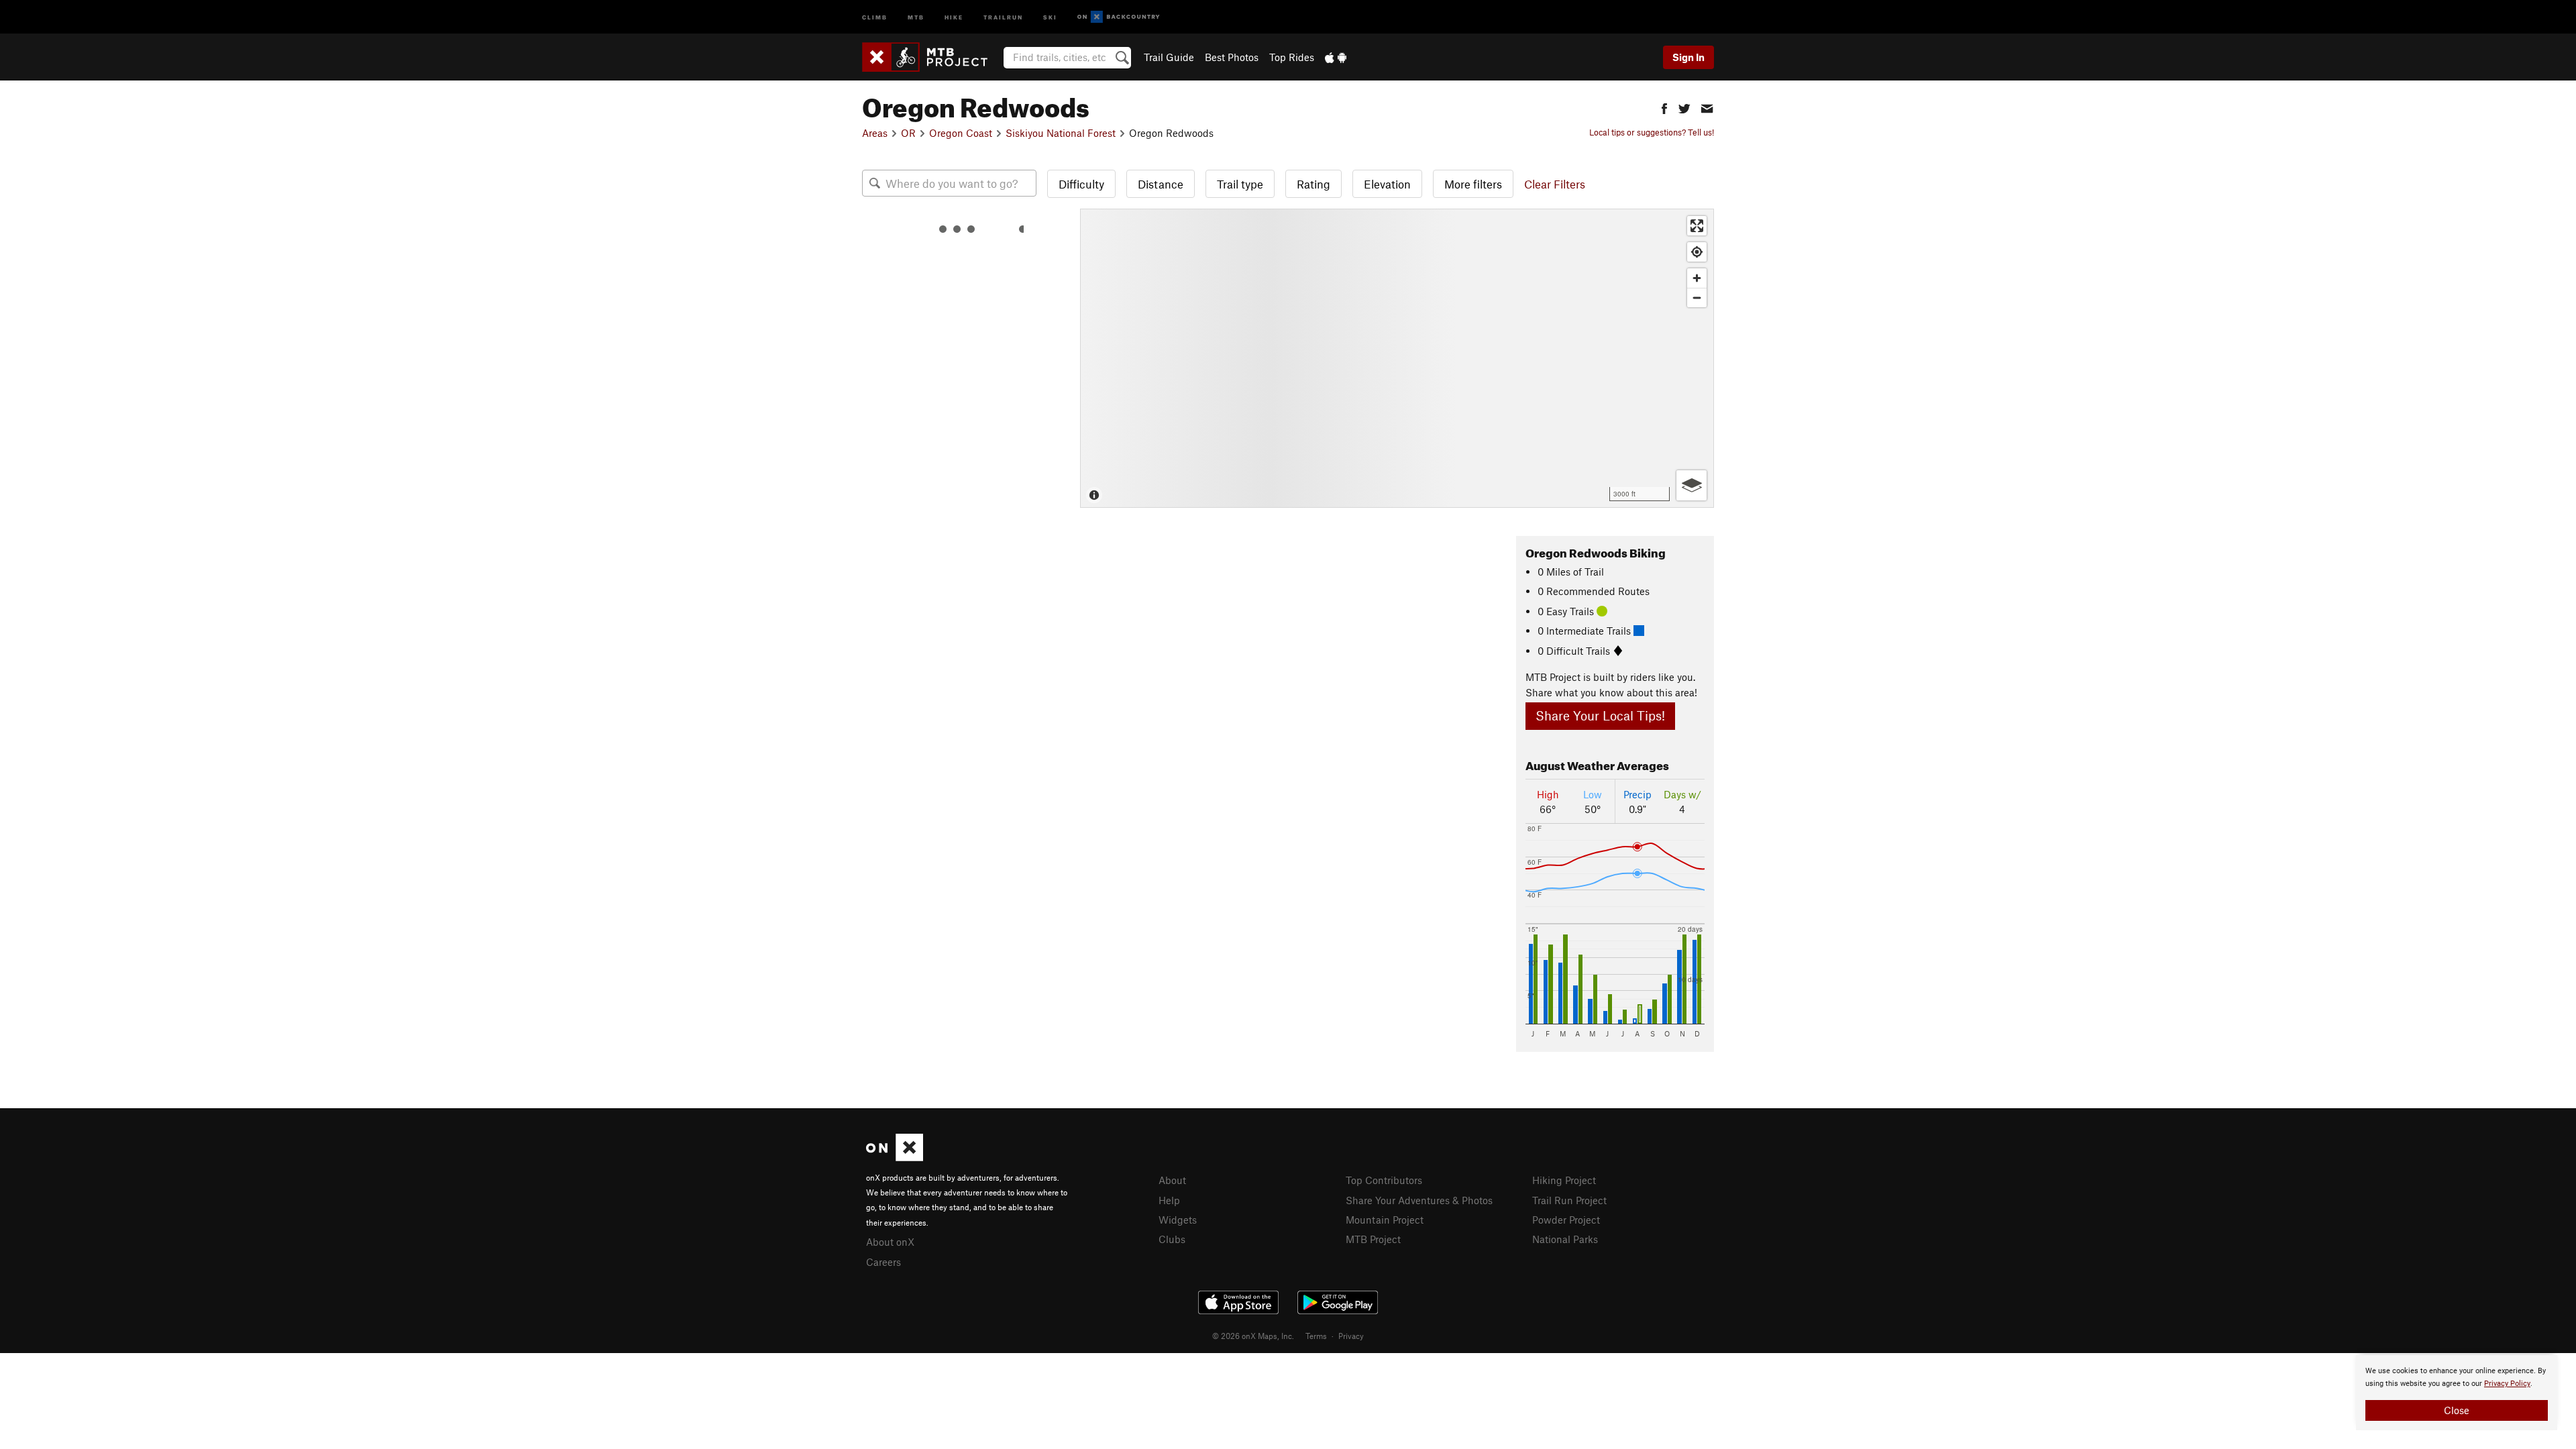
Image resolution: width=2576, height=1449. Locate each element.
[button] (1664, 107)
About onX (890, 1242)
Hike (954, 16)
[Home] (931, 57)
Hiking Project (1564, 1180)
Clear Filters (1555, 184)
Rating (1313, 184)
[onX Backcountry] (1119, 17)
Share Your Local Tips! (1600, 715)
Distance (1161, 184)
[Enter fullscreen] (1697, 226)
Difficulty (1081, 184)
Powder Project (1566, 1220)
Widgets (1178, 1220)
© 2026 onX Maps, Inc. (1253, 1336)
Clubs (1172, 1239)
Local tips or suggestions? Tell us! (1652, 132)
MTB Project (1373, 1239)
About (1172, 1180)
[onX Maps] (895, 1157)
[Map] (1397, 358)
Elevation (1387, 184)
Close (2457, 1410)
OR (908, 133)
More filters (1473, 184)
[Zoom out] (1697, 298)
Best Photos (1232, 57)
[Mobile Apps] (1336, 57)
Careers (883, 1262)
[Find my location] (1697, 252)
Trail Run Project (1569, 1200)
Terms (1316, 1336)
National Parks (1565, 1239)
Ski (1050, 16)
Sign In (1688, 57)
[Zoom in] (1697, 278)
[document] (2457, 1393)
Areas (875, 133)
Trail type (1240, 184)
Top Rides (1292, 57)
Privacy (1351, 1336)
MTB (916, 16)
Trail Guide (1169, 57)
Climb (875, 16)
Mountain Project (1385, 1220)
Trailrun (1003, 16)
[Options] (1692, 485)
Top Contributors (1384, 1180)
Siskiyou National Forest (1061, 133)
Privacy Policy (2507, 1384)
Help (1169, 1200)
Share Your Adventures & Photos (1419, 1200)
